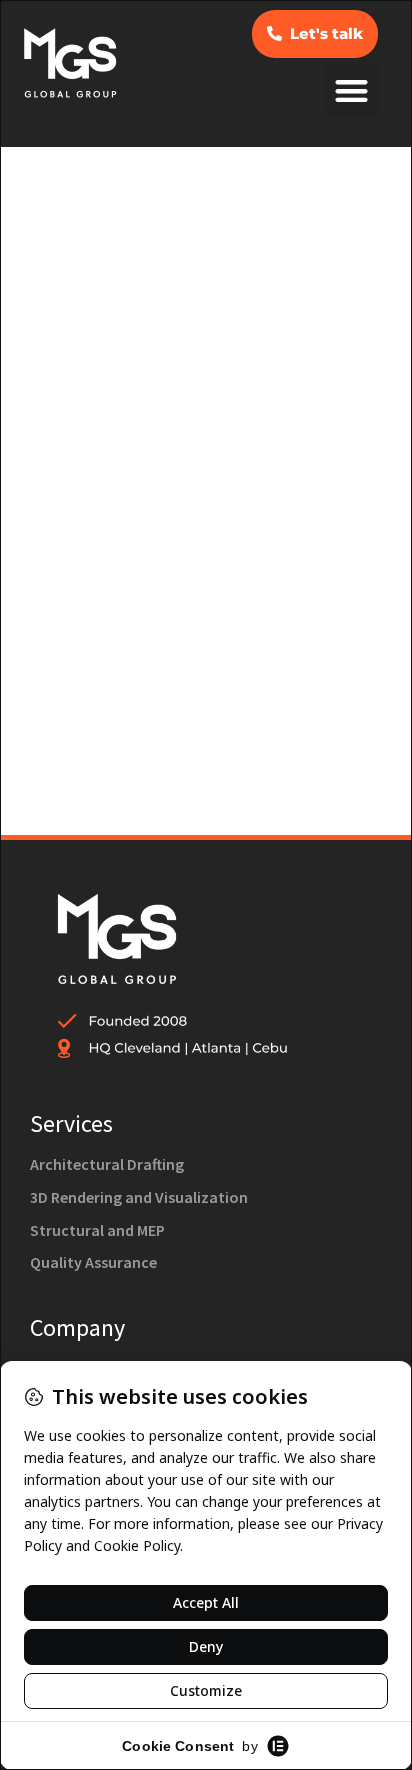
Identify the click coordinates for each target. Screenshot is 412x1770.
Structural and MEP (97, 1230)
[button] (351, 90)
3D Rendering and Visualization (139, 1197)
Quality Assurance (93, 1262)
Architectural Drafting (108, 1164)
